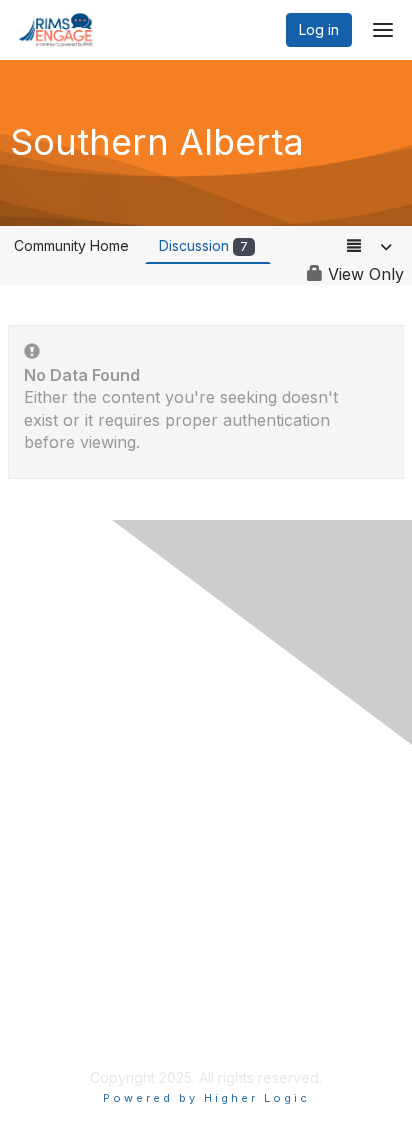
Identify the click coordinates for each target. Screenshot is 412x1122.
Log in (319, 29)
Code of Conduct (80, 886)
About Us (53, 1008)
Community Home (71, 245)
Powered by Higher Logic (206, 1098)
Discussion (203, 245)
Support (49, 866)
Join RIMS (55, 827)
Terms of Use (67, 1027)
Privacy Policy (69, 847)
